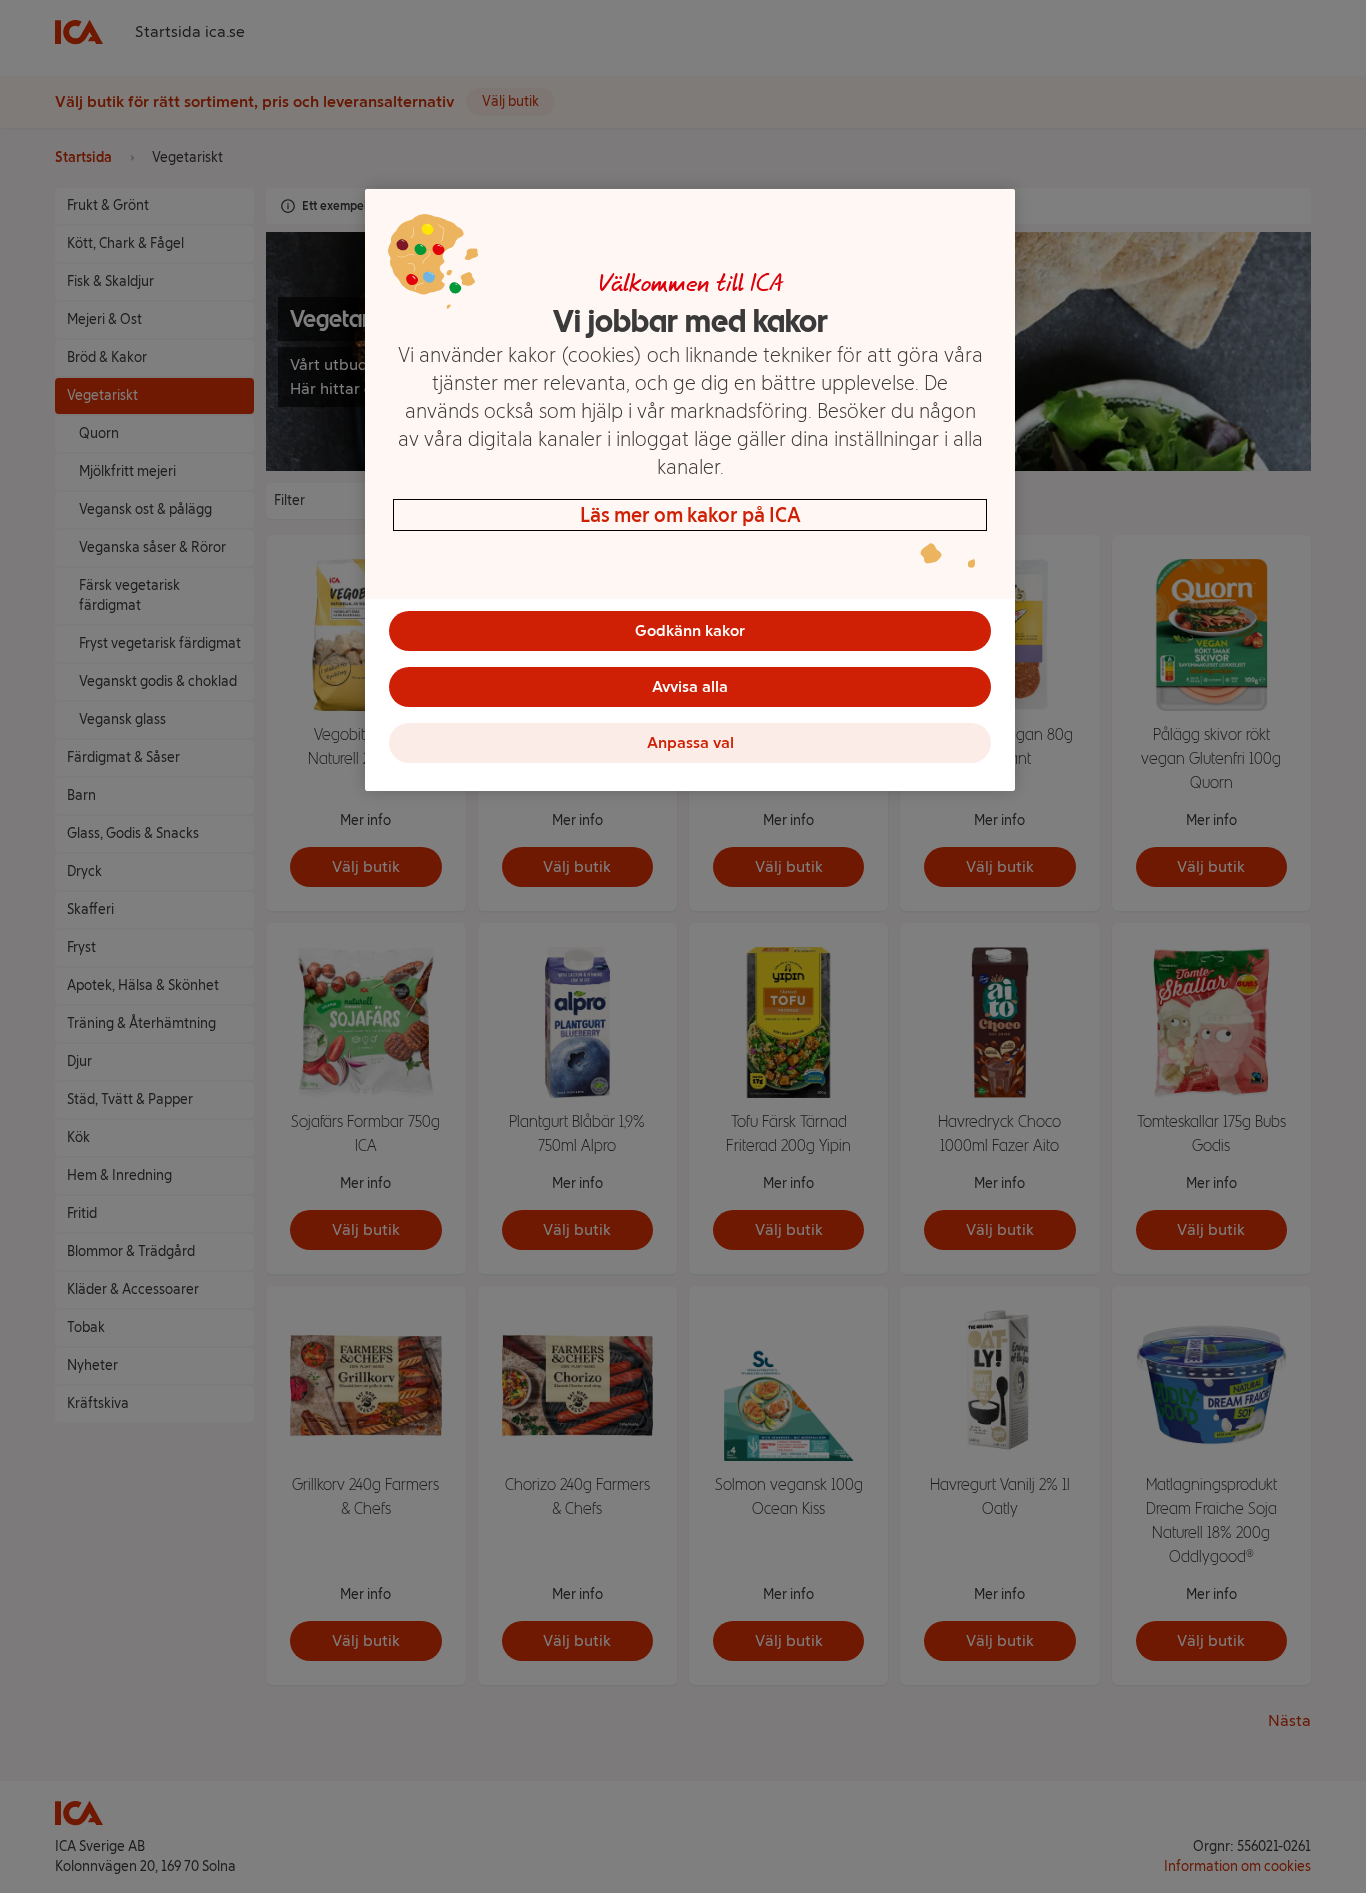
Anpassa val (690, 742)
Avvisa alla (690, 686)
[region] (690, 490)
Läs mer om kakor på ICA (690, 515)
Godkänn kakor (690, 630)
